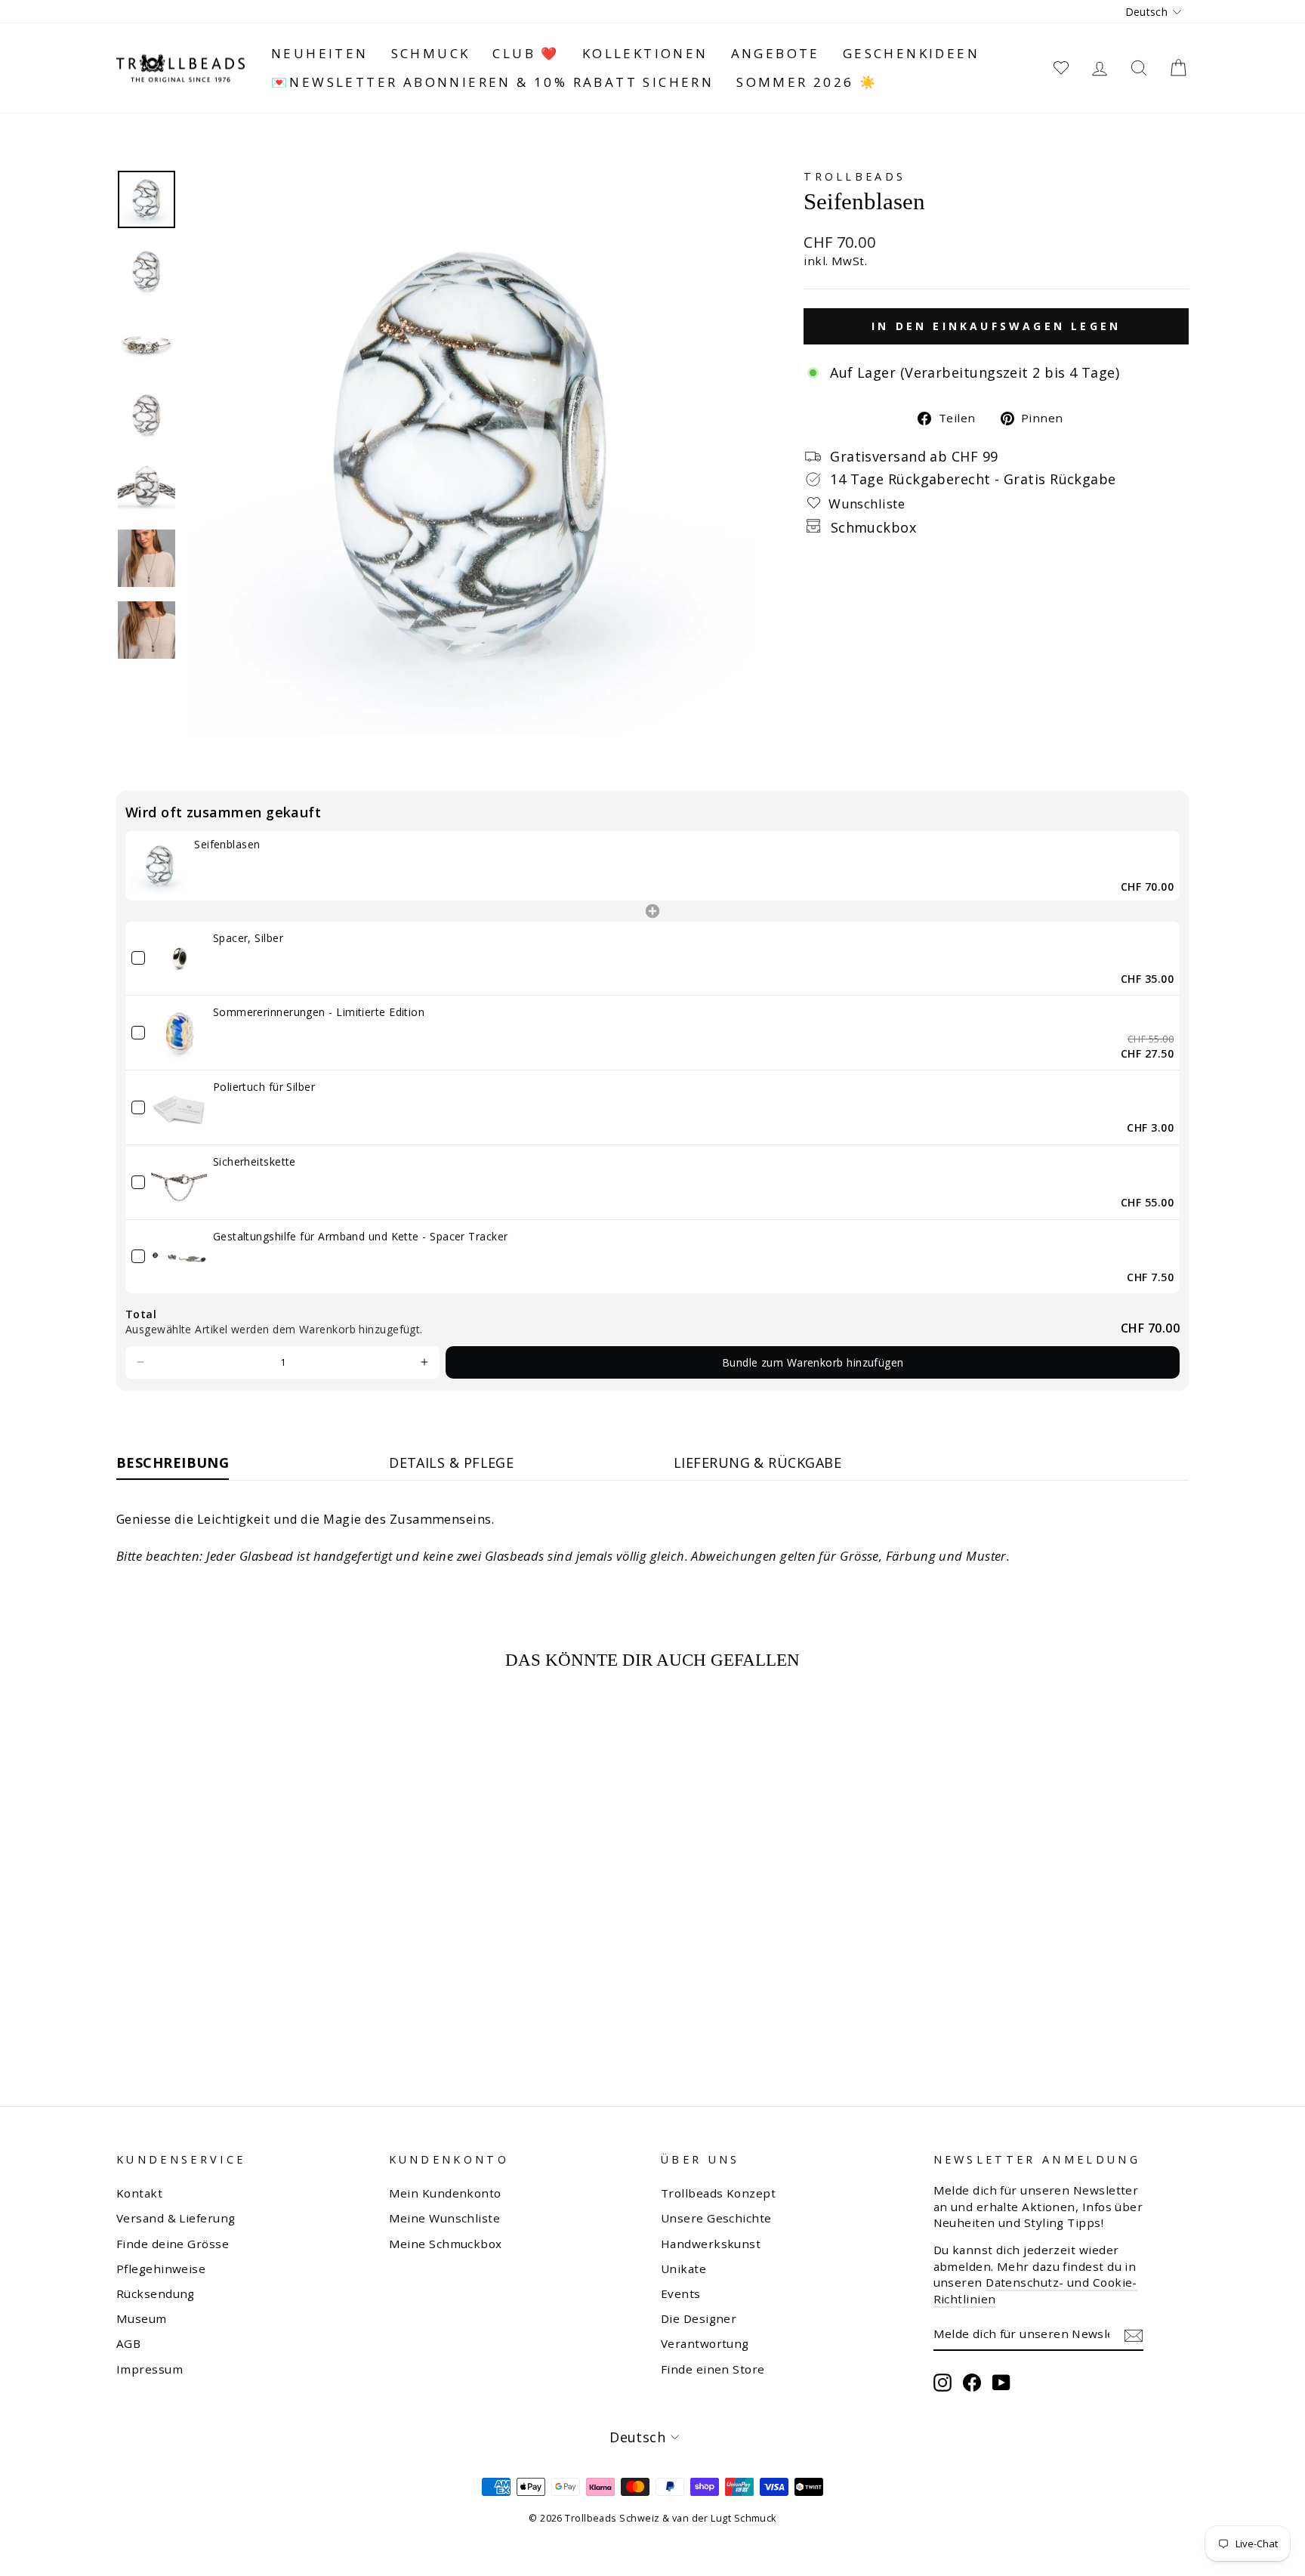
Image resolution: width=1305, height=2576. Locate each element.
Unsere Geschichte (716, 2218)
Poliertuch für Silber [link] (264, 1087)
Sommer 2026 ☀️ (807, 82)
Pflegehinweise (161, 2269)
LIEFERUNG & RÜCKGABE (757, 1463)
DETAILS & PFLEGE (451, 1463)
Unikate (683, 2269)
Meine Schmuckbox (446, 2244)
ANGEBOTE (776, 53)
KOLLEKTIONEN (645, 53)
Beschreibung (173, 1463)
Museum (142, 2318)
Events (681, 2293)
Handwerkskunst (711, 2244)
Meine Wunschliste (445, 2218)
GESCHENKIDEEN (911, 53)
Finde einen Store (713, 2369)
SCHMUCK (431, 53)
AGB (128, 2343)
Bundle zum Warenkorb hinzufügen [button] (813, 1362)
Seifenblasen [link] (227, 844)
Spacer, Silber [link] (248, 938)
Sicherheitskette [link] (255, 1161)
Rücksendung (156, 2293)
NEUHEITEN (320, 53)
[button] (140, 1363)
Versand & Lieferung (176, 2218)
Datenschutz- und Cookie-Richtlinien (1035, 2290)
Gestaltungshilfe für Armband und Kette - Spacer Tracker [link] (361, 1236)
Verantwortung (705, 2343)
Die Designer (699, 2318)
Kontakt (139, 2193)
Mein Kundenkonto (445, 2193)
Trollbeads (855, 176)
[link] (160, 865)
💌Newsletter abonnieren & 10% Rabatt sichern (492, 82)
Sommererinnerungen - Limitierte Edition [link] (319, 1012)
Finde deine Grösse (173, 2244)
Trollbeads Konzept (718, 2193)
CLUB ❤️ (526, 53)
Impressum (150, 2369)
